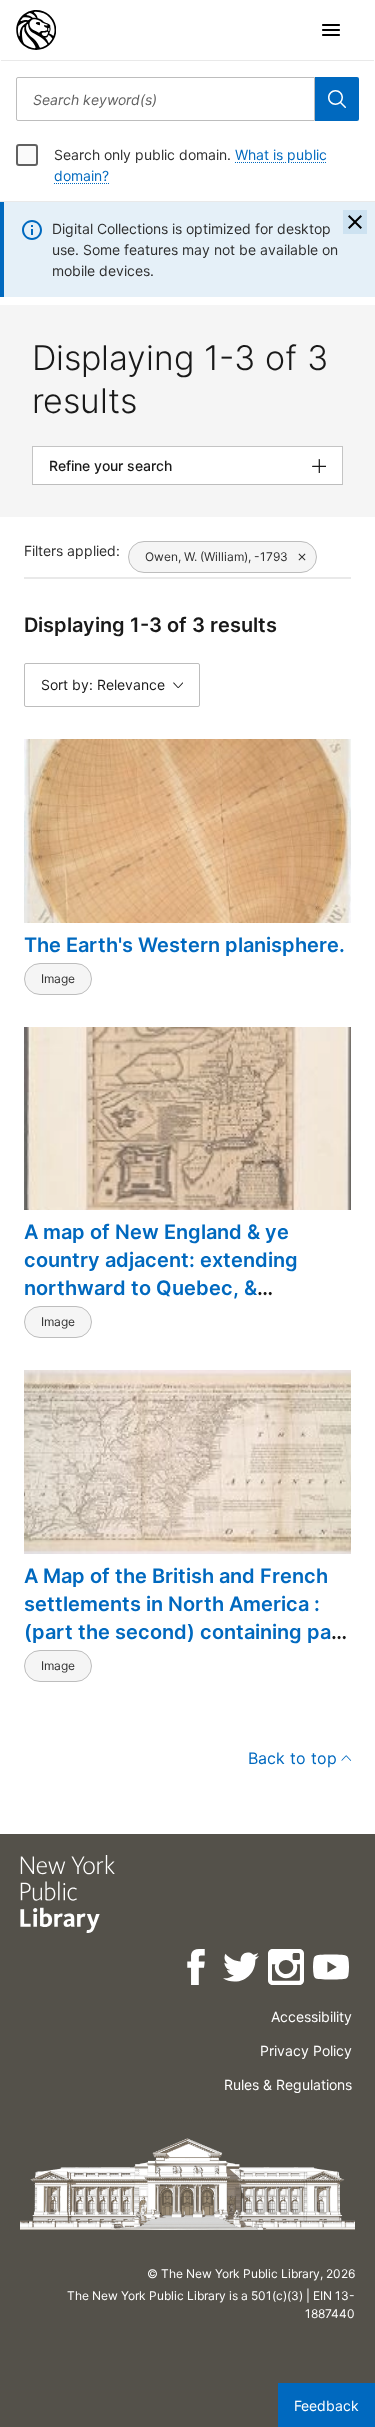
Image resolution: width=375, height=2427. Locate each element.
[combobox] (165, 99)
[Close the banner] (355, 222)
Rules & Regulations (288, 2084)
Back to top (292, 1758)
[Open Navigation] (331, 30)
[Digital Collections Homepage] (36, 30)
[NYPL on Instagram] (287, 1970)
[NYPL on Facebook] (197, 1970)
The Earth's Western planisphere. (184, 945)
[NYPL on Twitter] (242, 1970)
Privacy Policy (306, 2050)
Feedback (326, 2405)
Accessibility (311, 2016)
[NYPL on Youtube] (332, 1970)
